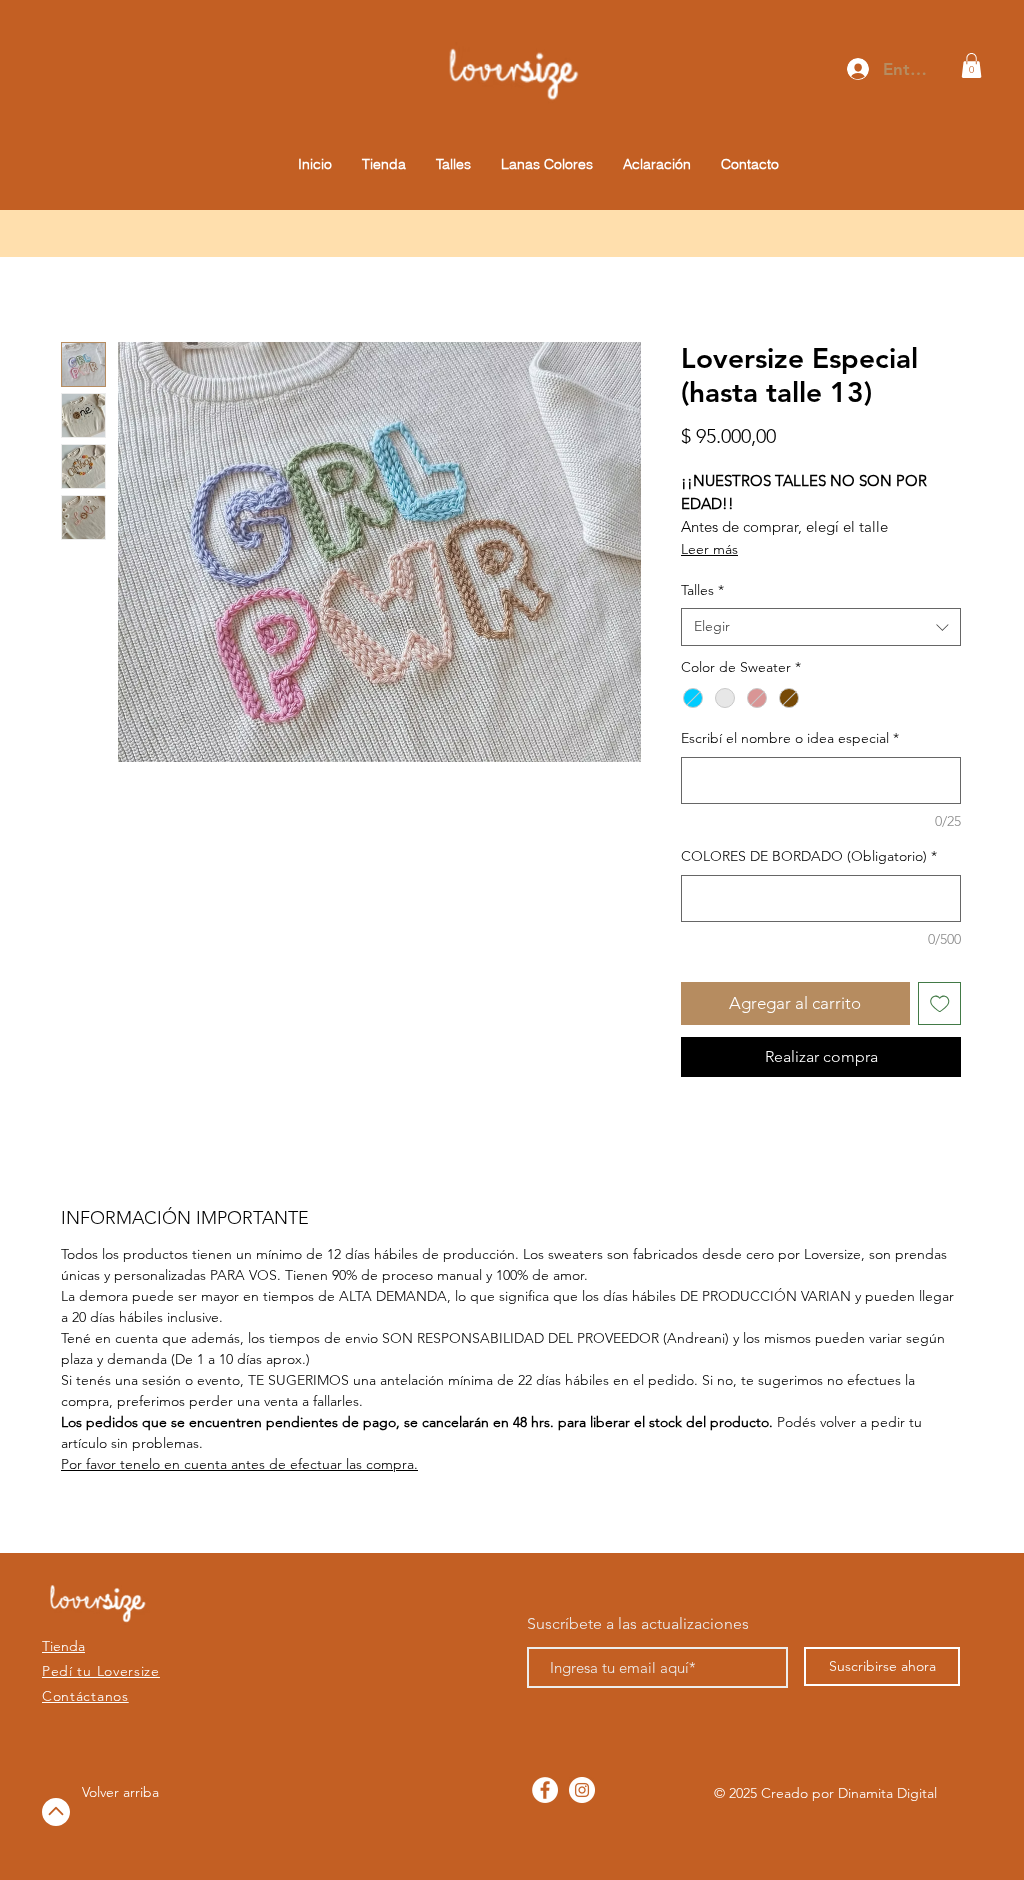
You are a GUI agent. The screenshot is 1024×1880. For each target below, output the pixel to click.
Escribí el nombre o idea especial (790, 738)
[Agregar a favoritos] (940, 1004)
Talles (702, 590)
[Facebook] (545, 1790)
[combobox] (821, 627)
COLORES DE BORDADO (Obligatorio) (809, 856)
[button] (971, 65)
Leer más (709, 549)
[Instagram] (582, 1790)
